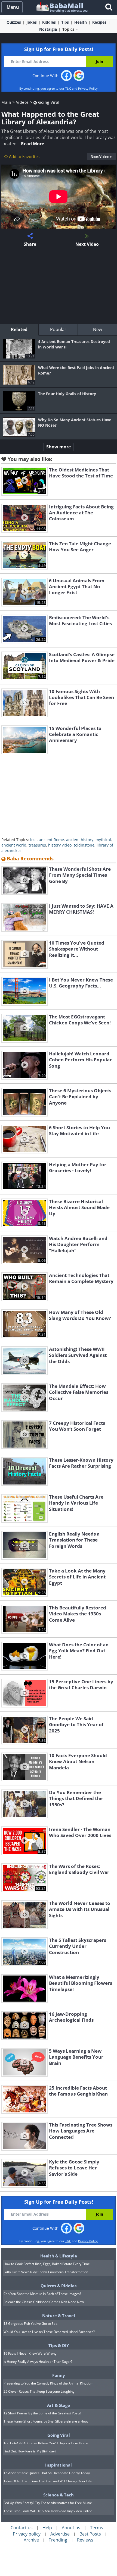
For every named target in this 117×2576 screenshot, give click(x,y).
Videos (22, 102)
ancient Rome (51, 840)
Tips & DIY (59, 2345)
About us (71, 2528)
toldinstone (84, 845)
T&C (68, 88)
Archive (31, 2540)
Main (6, 102)
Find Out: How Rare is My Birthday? (30, 2451)
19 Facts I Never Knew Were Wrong (30, 2353)
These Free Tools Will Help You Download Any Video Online (48, 2511)
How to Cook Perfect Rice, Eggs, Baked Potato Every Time (47, 2264)
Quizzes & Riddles (59, 2286)
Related (19, 329)
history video (60, 845)
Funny (59, 2375)
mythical (103, 840)
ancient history (80, 840)
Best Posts (90, 2534)
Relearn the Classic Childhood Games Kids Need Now (44, 2302)
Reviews (85, 2540)
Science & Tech (59, 2495)
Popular (58, 329)
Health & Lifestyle (59, 2256)
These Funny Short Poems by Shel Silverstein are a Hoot (46, 2421)
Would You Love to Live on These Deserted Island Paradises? (49, 2332)
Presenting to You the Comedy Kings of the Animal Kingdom (48, 2383)
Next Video (100, 157)
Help (47, 2528)
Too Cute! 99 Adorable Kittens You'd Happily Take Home (46, 2443)
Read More (33, 144)
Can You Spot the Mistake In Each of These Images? (42, 2294)
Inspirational (59, 2465)
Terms (97, 2528)
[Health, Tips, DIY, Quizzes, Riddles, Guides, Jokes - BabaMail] (62, 7)
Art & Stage (59, 2405)
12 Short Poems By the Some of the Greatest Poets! (42, 2413)
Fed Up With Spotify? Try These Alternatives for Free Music (48, 2503)
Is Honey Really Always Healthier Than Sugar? (38, 2362)
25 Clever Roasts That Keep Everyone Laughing (39, 2391)
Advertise (60, 2534)
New (98, 329)
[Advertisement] (59, 286)
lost (33, 840)
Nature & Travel (59, 2316)
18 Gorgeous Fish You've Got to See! (31, 2324)
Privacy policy (27, 2534)
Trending (58, 2540)
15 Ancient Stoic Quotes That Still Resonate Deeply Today (47, 2473)
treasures (37, 845)
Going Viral (48, 102)
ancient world (14, 845)
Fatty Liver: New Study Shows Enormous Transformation (46, 2272)
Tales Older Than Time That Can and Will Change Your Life (48, 2481)
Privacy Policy (88, 88)
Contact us (22, 2528)
